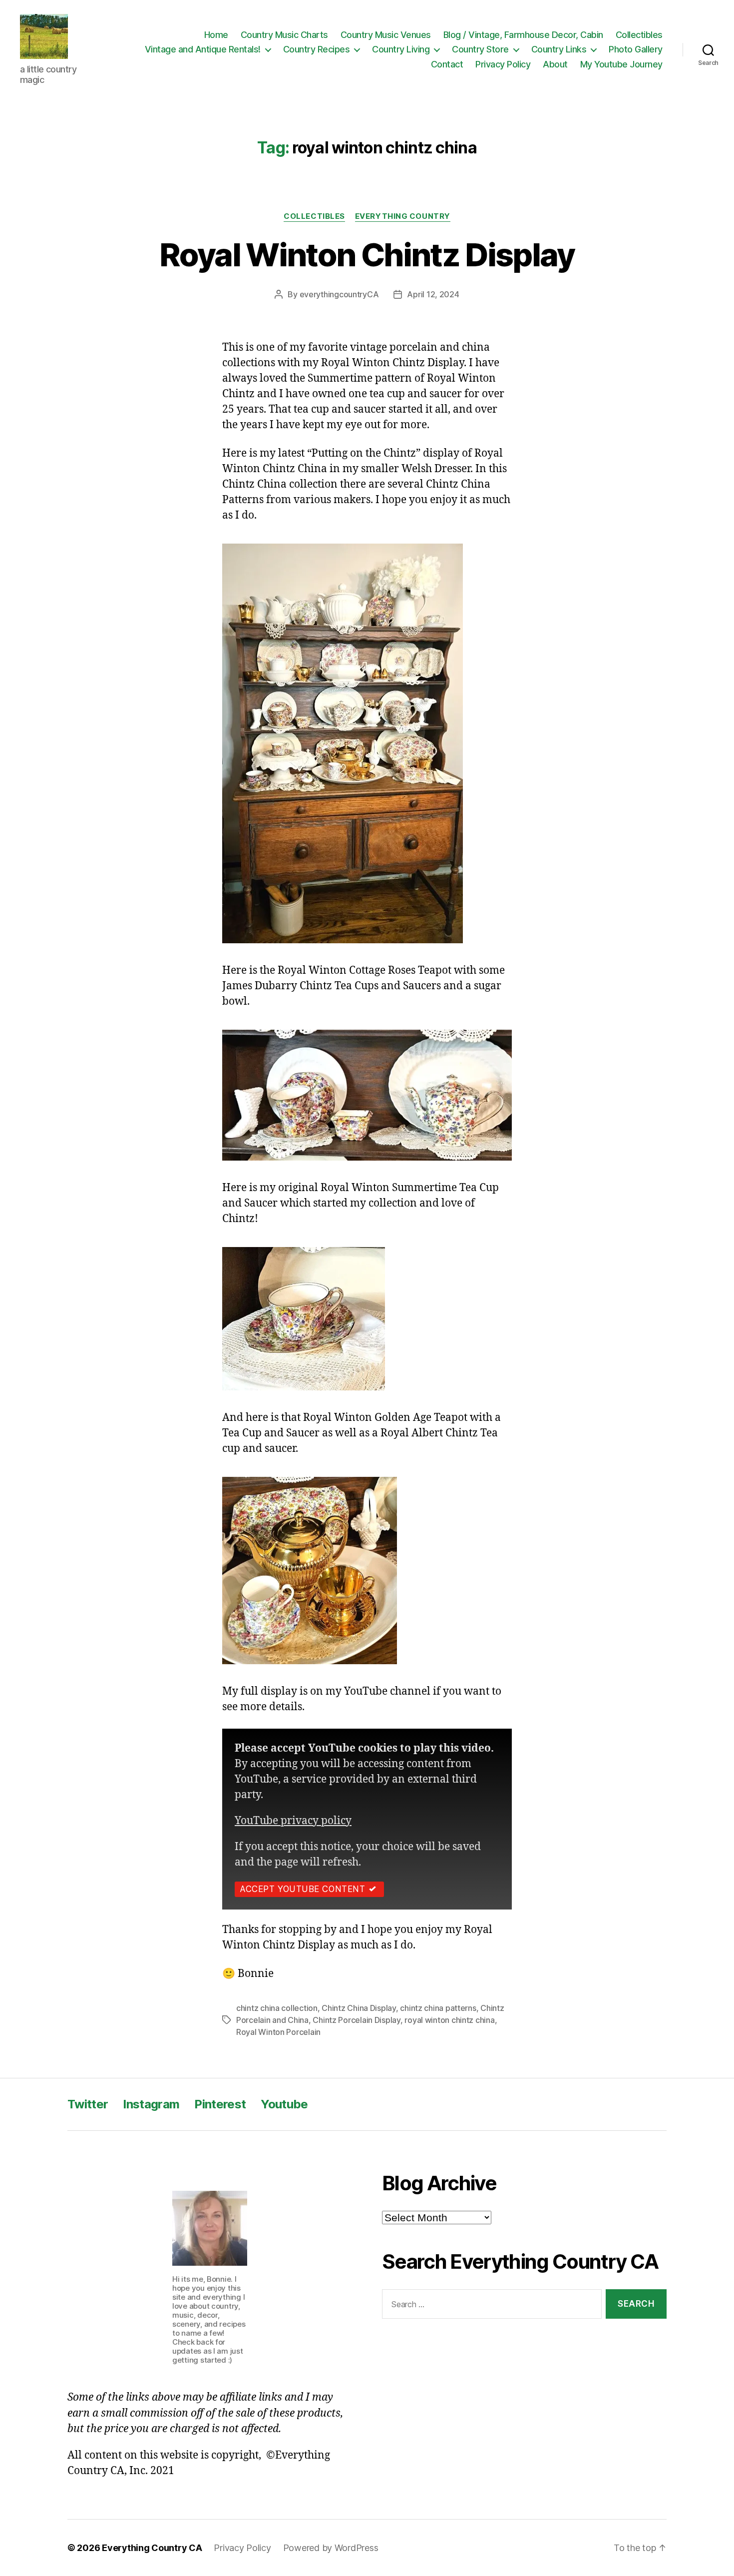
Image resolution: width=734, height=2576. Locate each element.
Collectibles (639, 35)
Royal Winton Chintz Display (367, 255)
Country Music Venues (386, 35)
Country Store (480, 49)
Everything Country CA (152, 2548)
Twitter (88, 2104)
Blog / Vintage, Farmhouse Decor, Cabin (523, 35)
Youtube (284, 2104)
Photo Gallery (636, 49)
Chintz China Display (359, 2008)
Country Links (559, 49)
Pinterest (220, 2104)
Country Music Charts (284, 35)
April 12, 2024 (433, 294)
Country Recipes (317, 49)
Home (216, 35)
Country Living (401, 49)
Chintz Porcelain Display (357, 2020)
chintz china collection (277, 2008)
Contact (447, 64)
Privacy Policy (503, 64)
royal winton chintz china (449, 2020)
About (555, 64)
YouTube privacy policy (293, 1821)
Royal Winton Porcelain (278, 2032)
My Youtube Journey (621, 64)
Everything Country (403, 216)
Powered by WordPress (331, 2548)
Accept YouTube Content (302, 1889)
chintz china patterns (438, 2008)
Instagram (151, 2104)
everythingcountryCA (339, 294)
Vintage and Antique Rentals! (203, 49)
